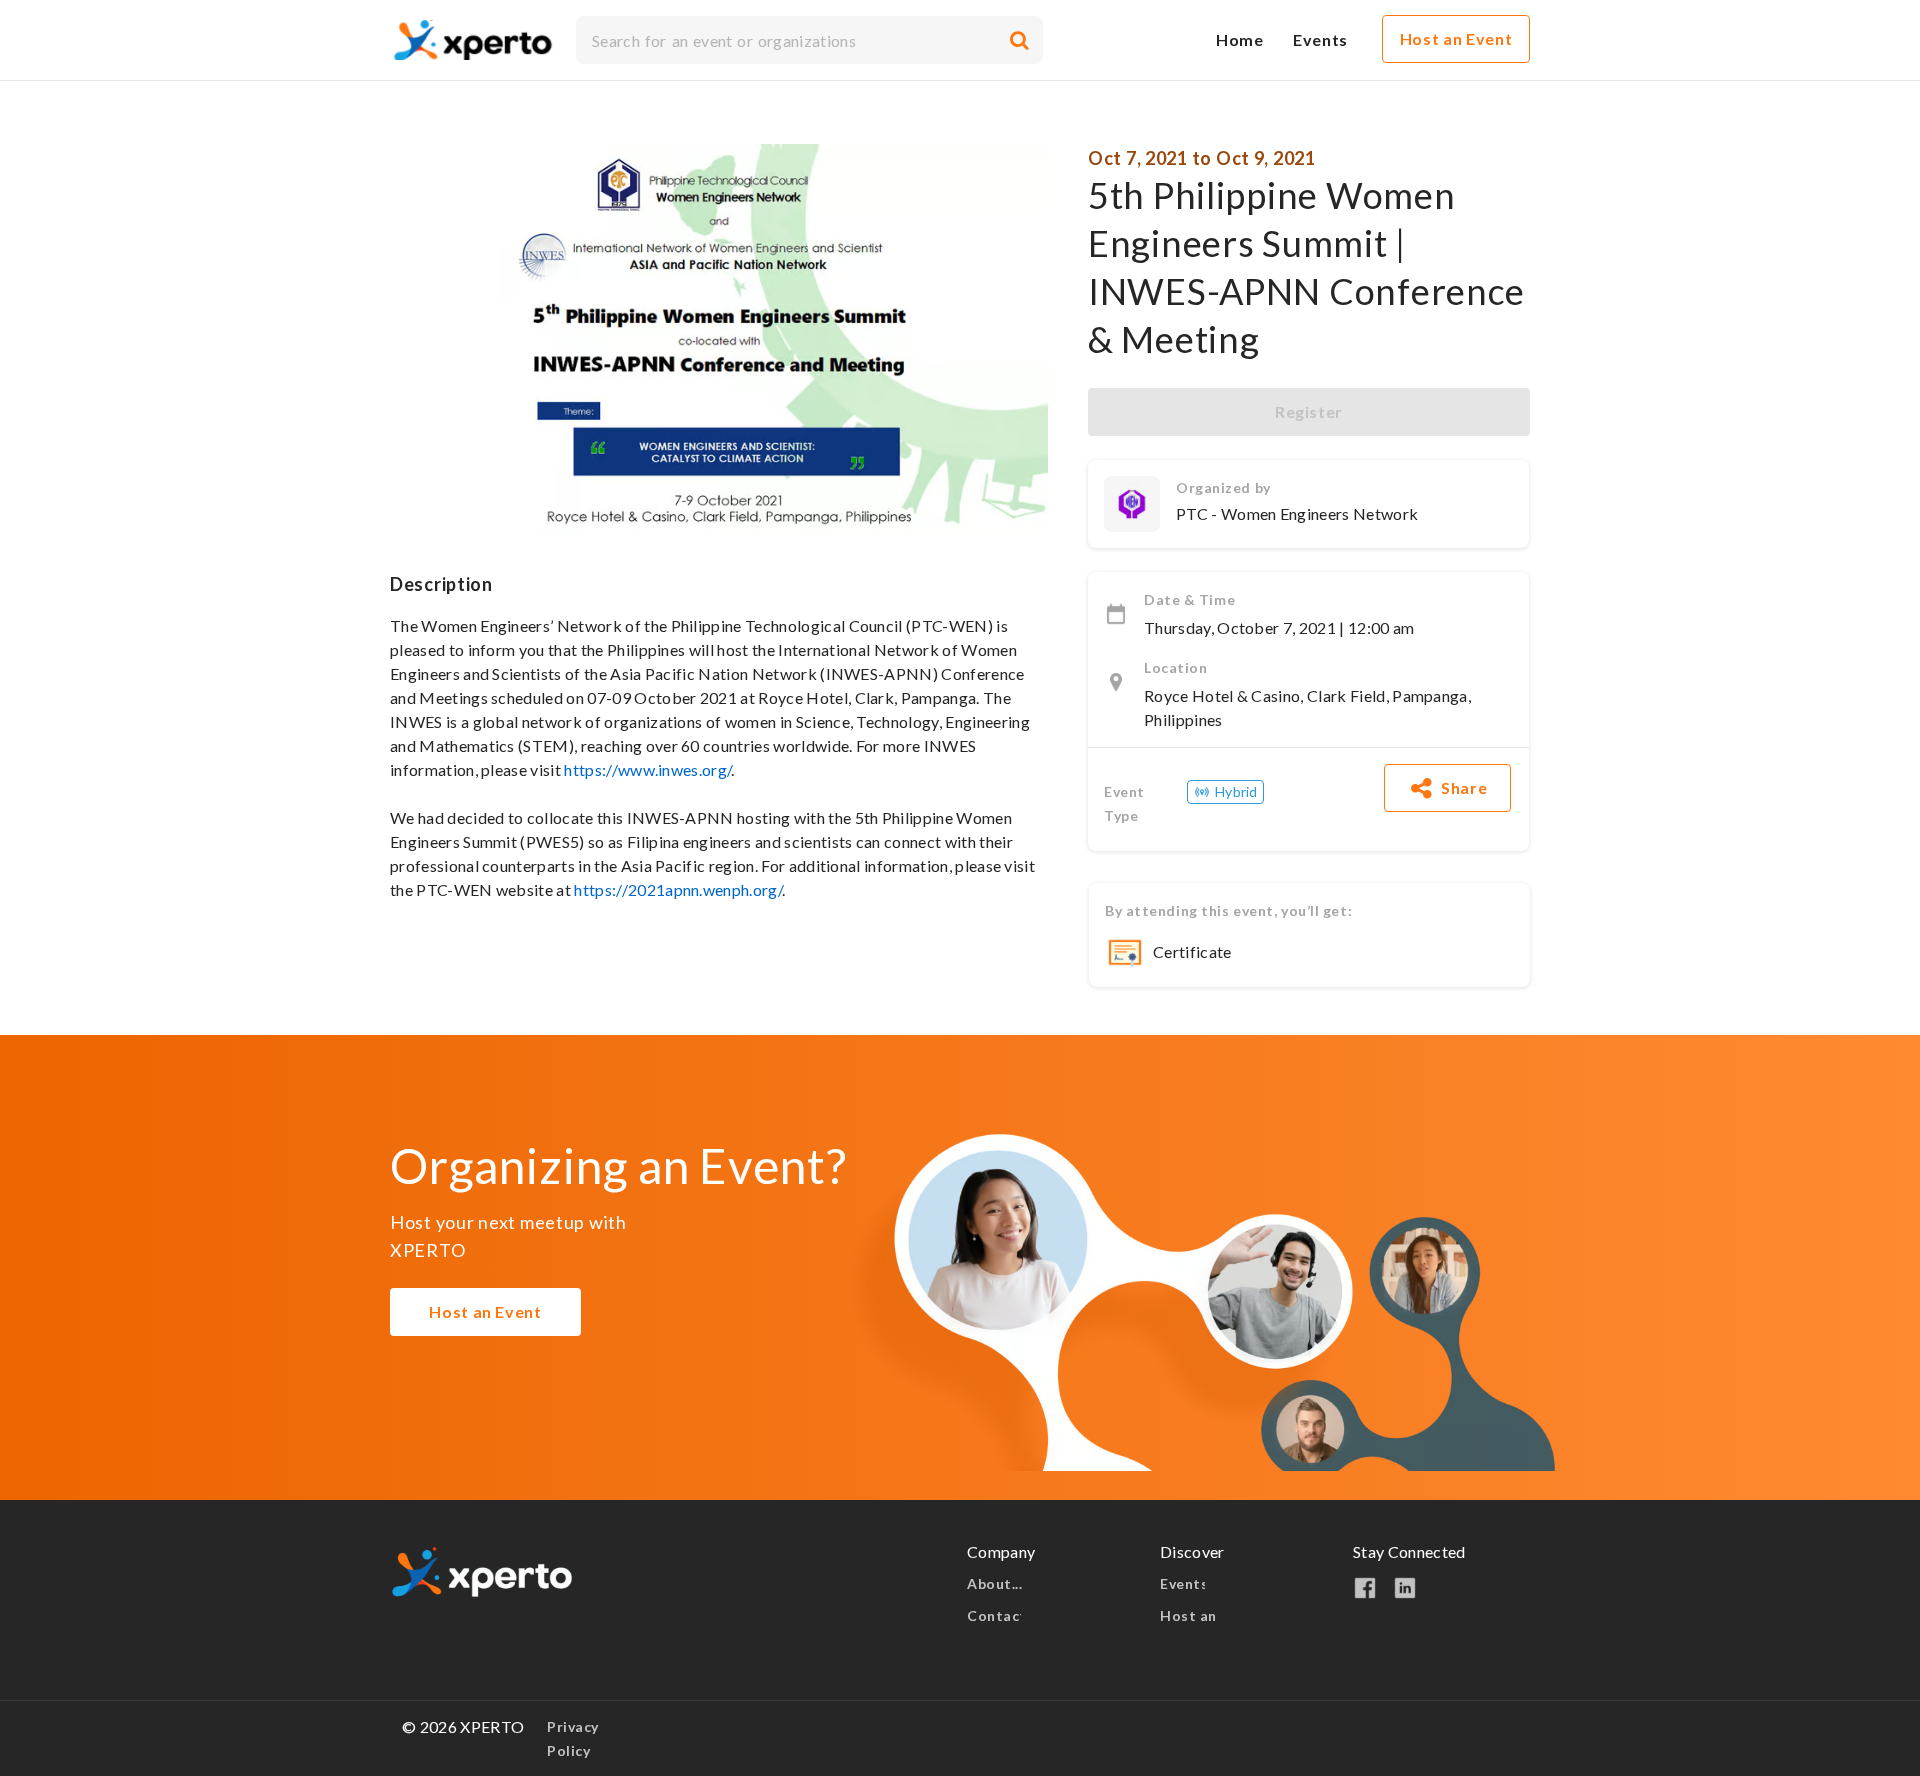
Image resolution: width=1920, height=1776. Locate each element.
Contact (994, 1615)
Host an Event (485, 1311)
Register (1309, 411)
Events (1182, 1583)
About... (996, 1583)
